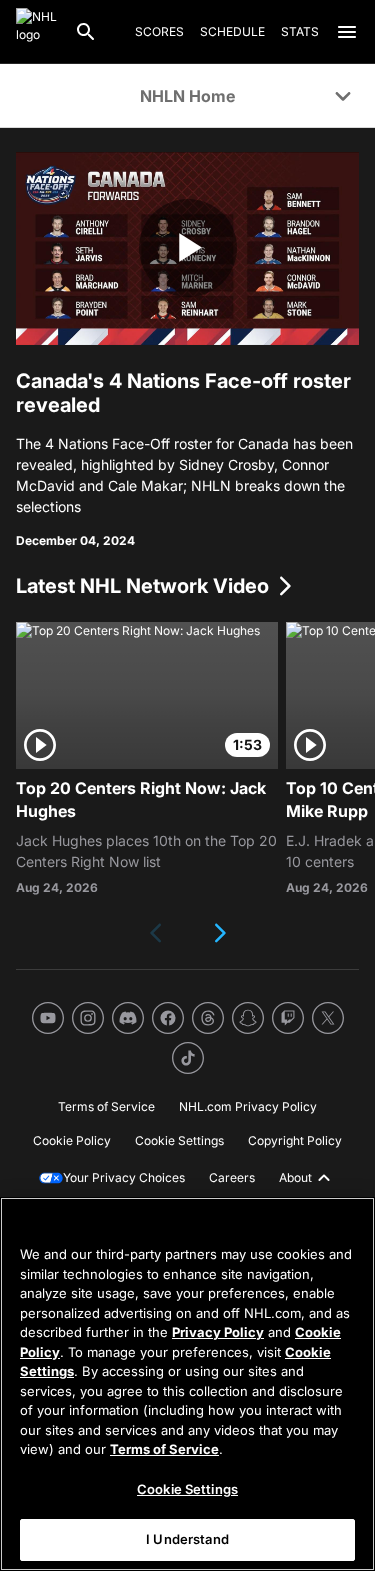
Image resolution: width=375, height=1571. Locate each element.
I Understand (187, 1539)
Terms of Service (164, 1449)
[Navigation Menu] (347, 32)
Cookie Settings (187, 1489)
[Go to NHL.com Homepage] (37, 32)
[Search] (86, 32)
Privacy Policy (218, 1332)
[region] (187, 1384)
